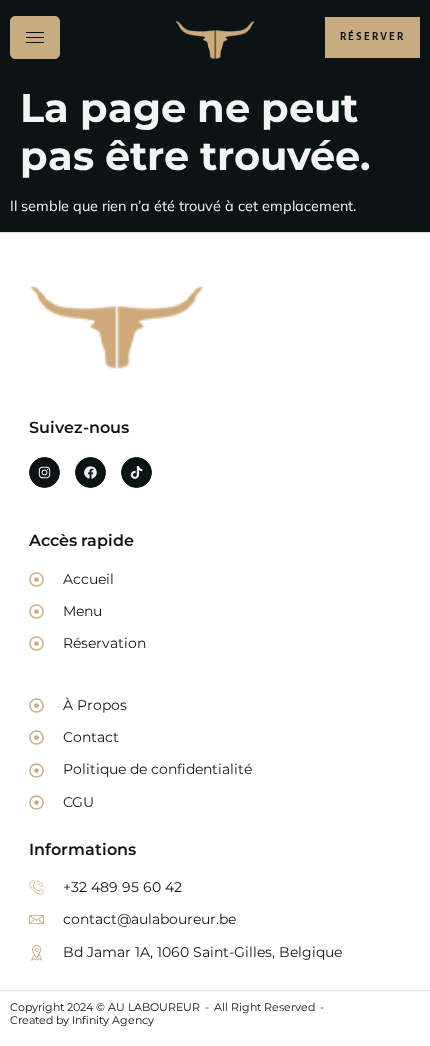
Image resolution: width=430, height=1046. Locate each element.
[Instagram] (44, 472)
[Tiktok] (136, 472)
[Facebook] (90, 472)
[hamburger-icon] (35, 37)
